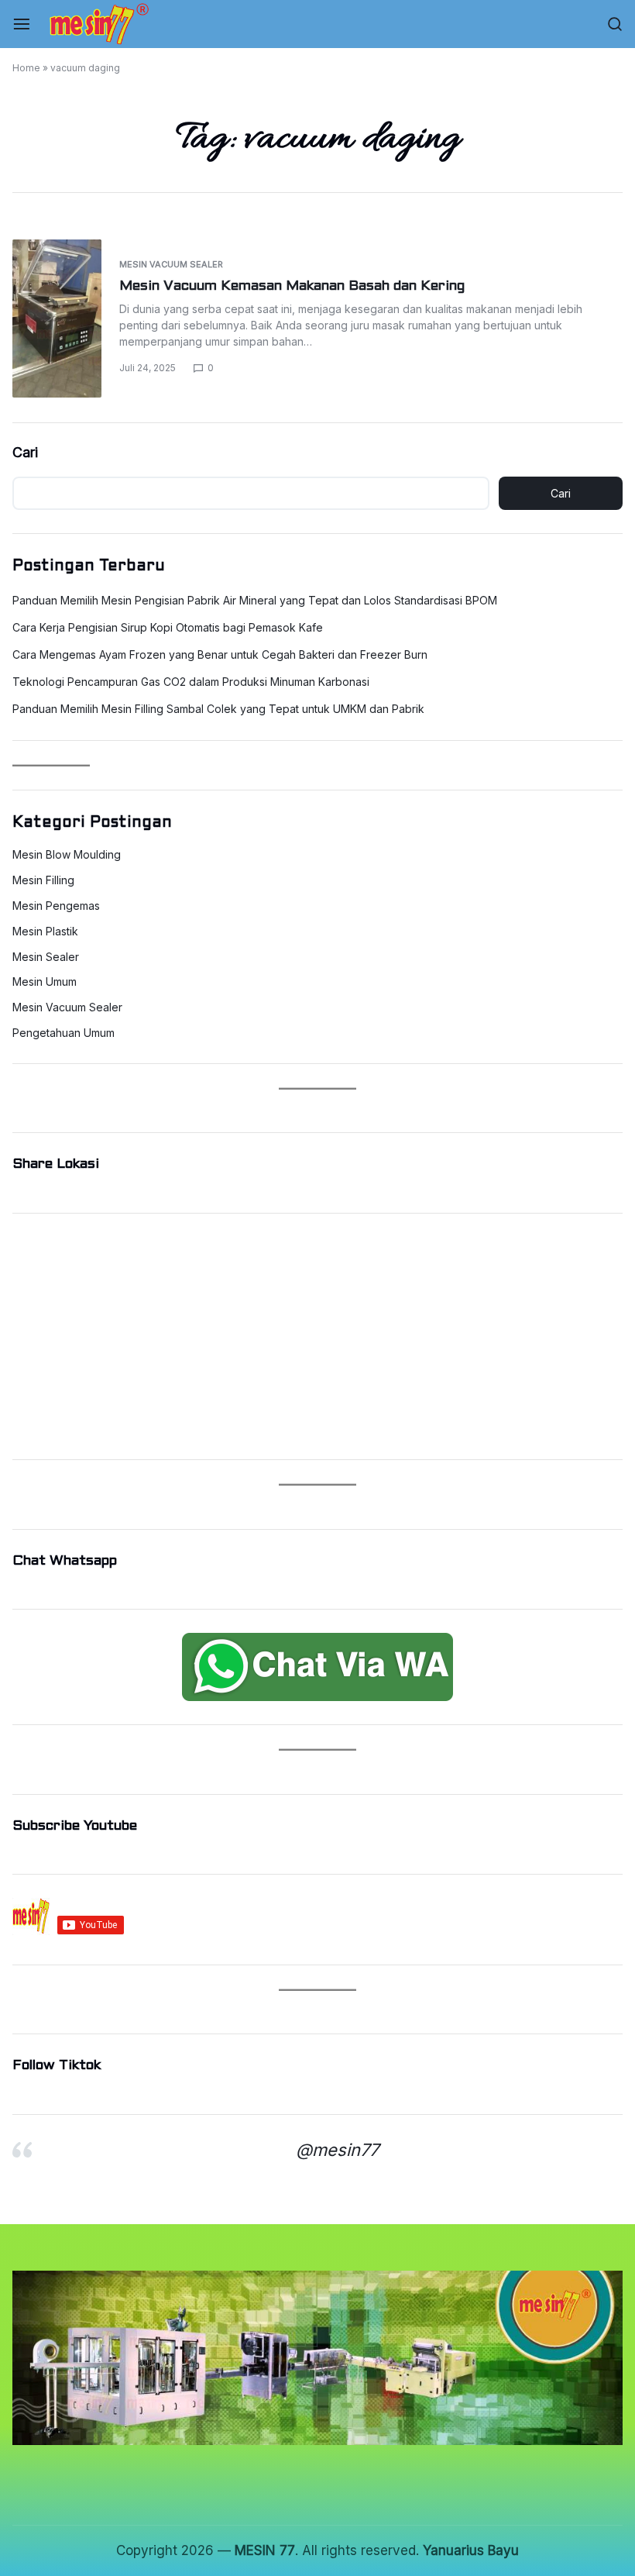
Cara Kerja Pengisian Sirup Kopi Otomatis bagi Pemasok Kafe (168, 627)
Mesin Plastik (45, 932)
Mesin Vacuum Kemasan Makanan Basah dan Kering (292, 286)
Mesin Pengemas (56, 906)
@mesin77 (337, 2150)
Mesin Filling (43, 880)
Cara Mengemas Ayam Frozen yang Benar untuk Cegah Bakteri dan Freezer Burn (220, 654)
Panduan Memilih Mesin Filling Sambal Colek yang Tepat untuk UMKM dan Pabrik (218, 709)
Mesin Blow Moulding (67, 855)
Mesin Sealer (46, 957)
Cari (25, 452)
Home (26, 68)
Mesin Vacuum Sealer (171, 264)
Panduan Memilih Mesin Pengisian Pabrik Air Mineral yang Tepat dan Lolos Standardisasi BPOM (255, 600)
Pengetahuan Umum (63, 1033)
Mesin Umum (45, 982)
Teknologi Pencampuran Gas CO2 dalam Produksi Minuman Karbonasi (191, 682)
